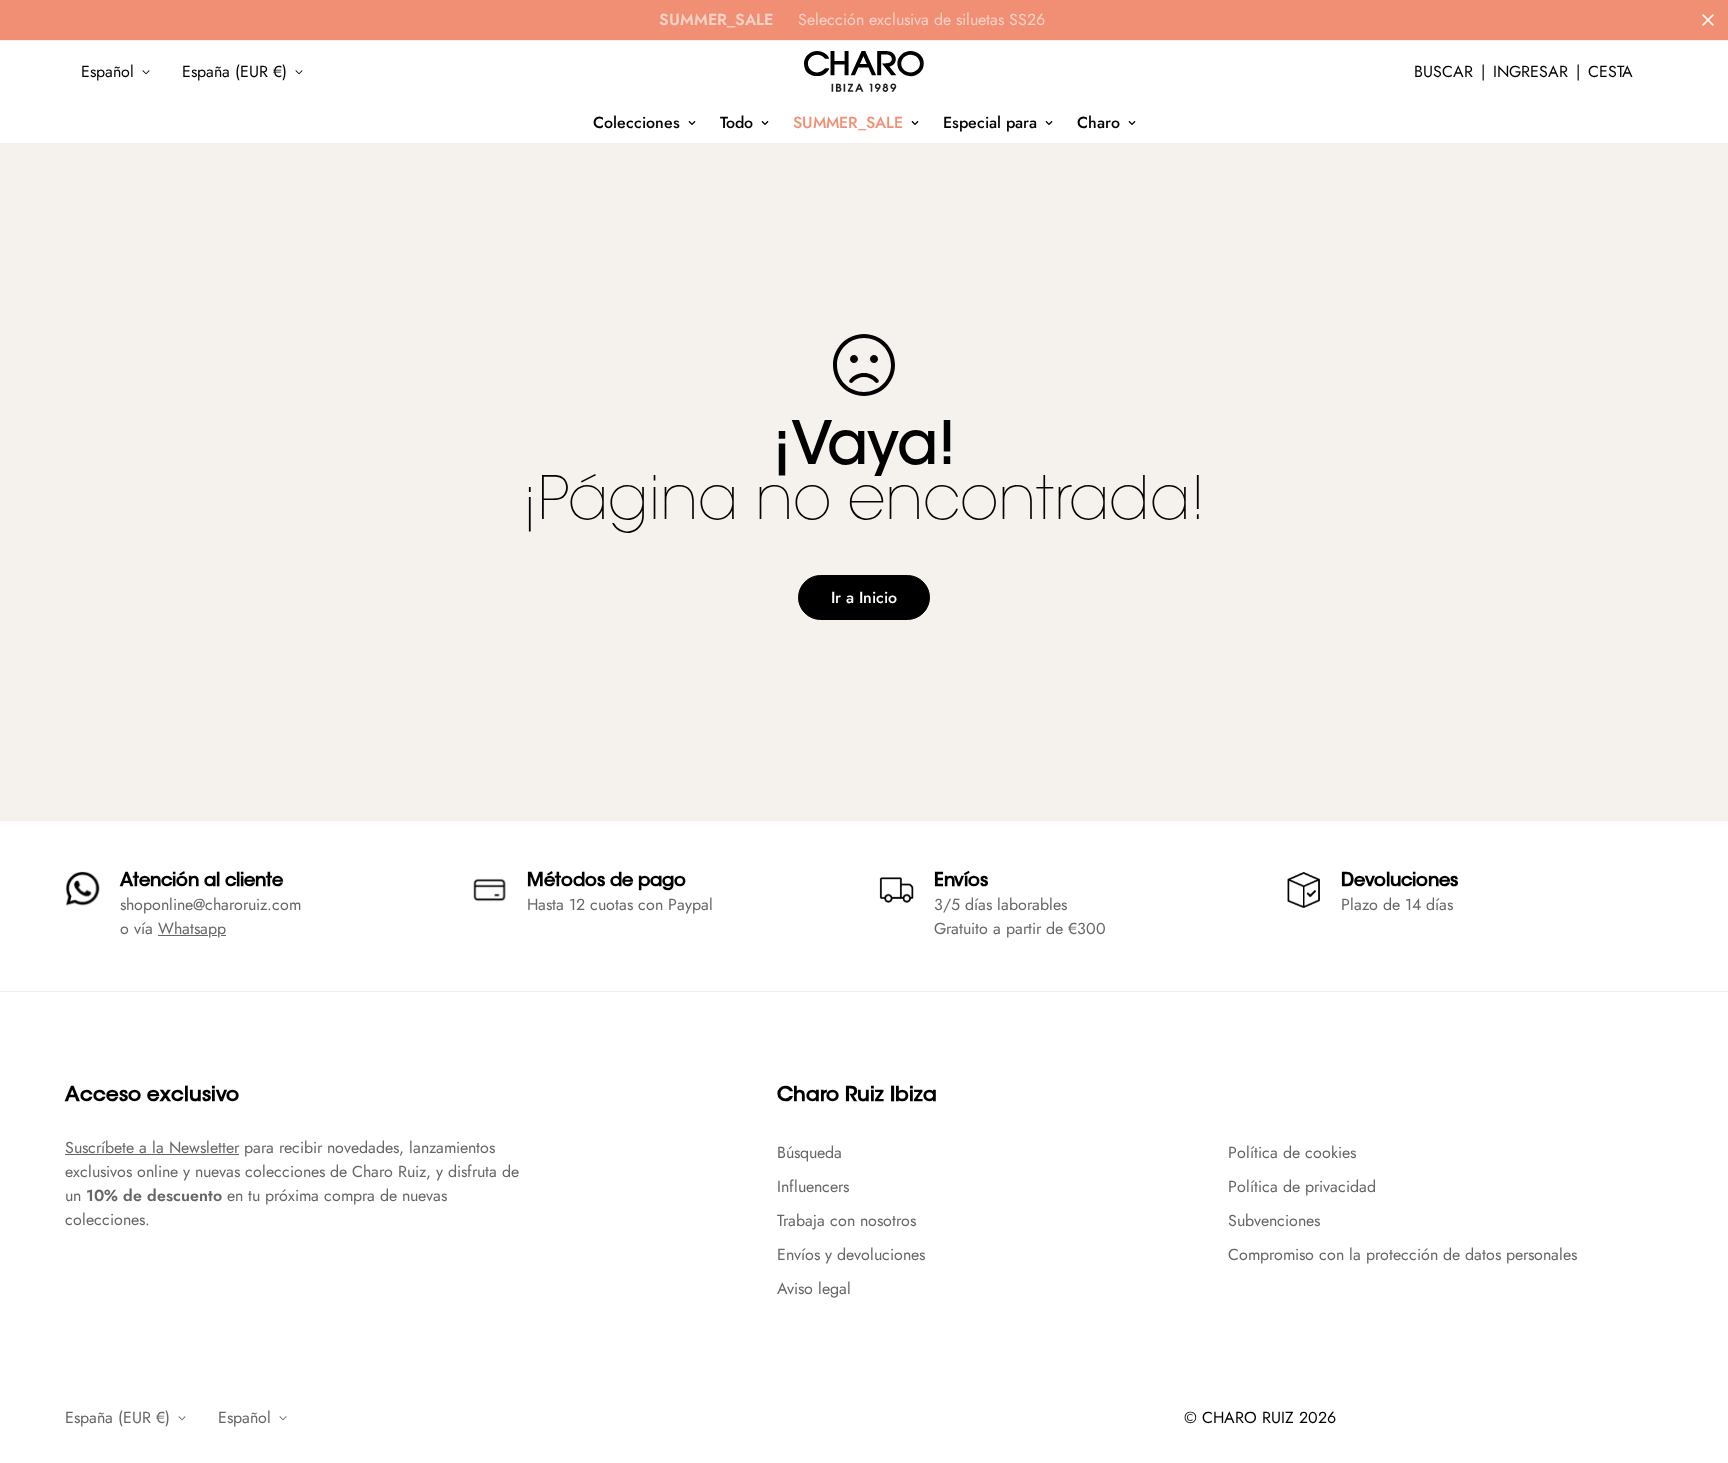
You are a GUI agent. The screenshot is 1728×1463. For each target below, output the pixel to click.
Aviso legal (814, 1288)
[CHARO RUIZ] (864, 72)
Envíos (961, 882)
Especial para (990, 122)
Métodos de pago (606, 882)
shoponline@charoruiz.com (210, 904)
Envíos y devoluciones (851, 1254)
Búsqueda (809, 1152)
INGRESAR (1530, 71)
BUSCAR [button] (1443, 71)
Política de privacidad (1302, 1186)
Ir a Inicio (864, 597)
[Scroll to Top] (1689, 1354)
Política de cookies (1292, 1152)
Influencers (813, 1186)
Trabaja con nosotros (846, 1220)
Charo (1098, 122)
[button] (1610, 72)
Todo (736, 122)
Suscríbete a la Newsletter (152, 1147)
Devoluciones (1399, 882)
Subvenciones (1274, 1220)
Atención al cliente (201, 882)
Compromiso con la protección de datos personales (1402, 1254)
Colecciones (636, 122)
